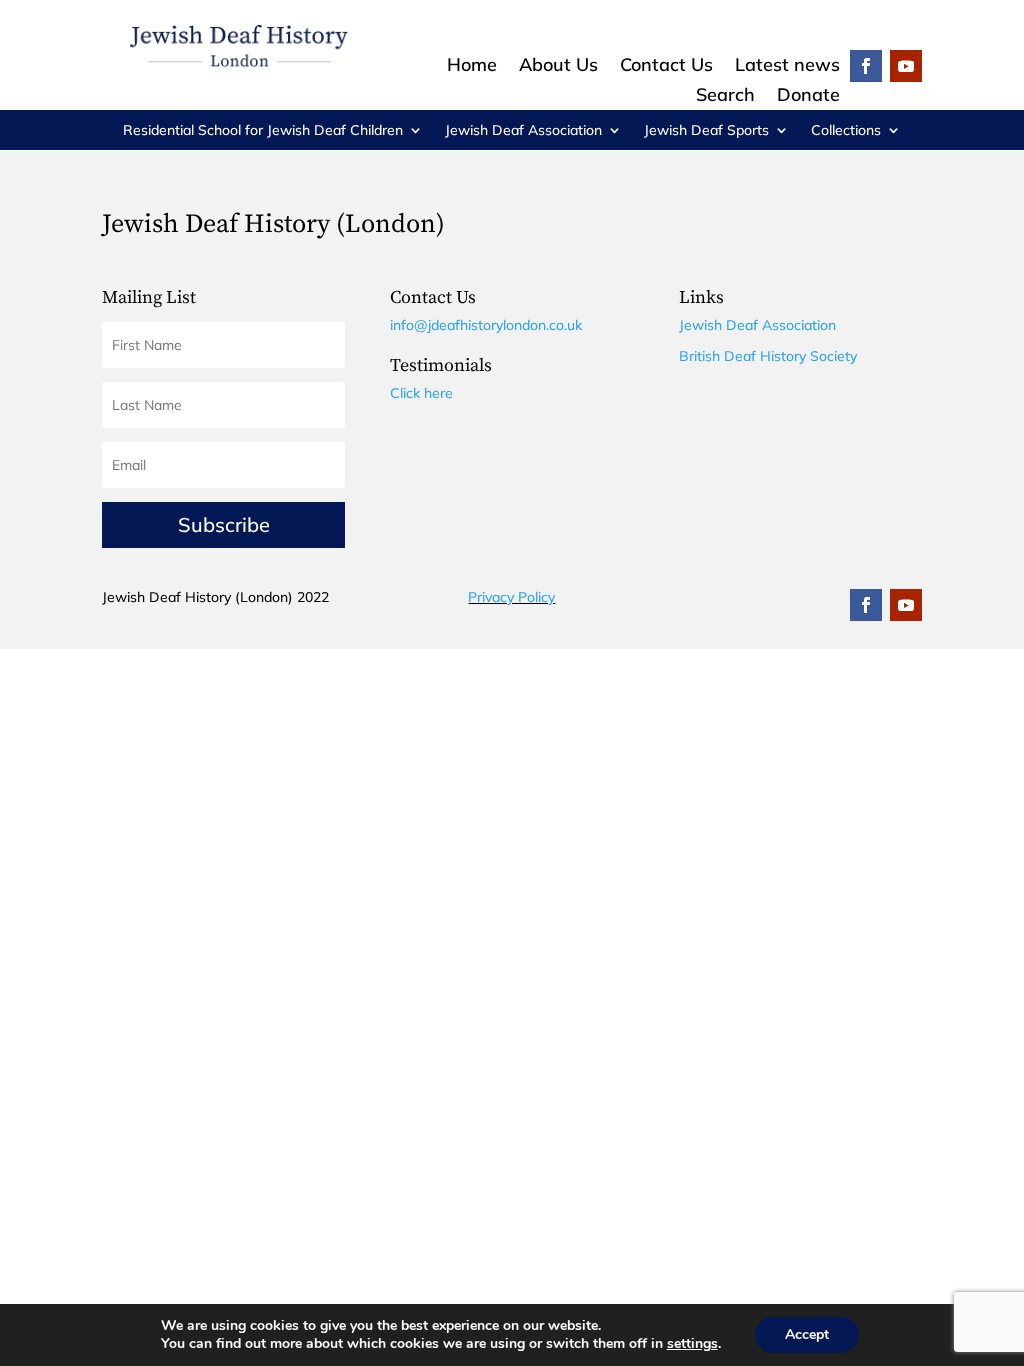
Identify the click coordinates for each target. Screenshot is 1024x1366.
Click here (421, 393)
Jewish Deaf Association (523, 131)
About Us (558, 67)
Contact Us (666, 67)
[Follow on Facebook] (866, 66)
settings (692, 1344)
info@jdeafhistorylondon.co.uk (486, 325)
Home (472, 67)
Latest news (787, 67)
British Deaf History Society (768, 356)
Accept (807, 1334)
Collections (846, 131)
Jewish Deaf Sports (706, 131)
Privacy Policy (511, 597)
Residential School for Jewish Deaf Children (263, 131)
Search (725, 97)
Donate (808, 97)
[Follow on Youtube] (906, 66)
